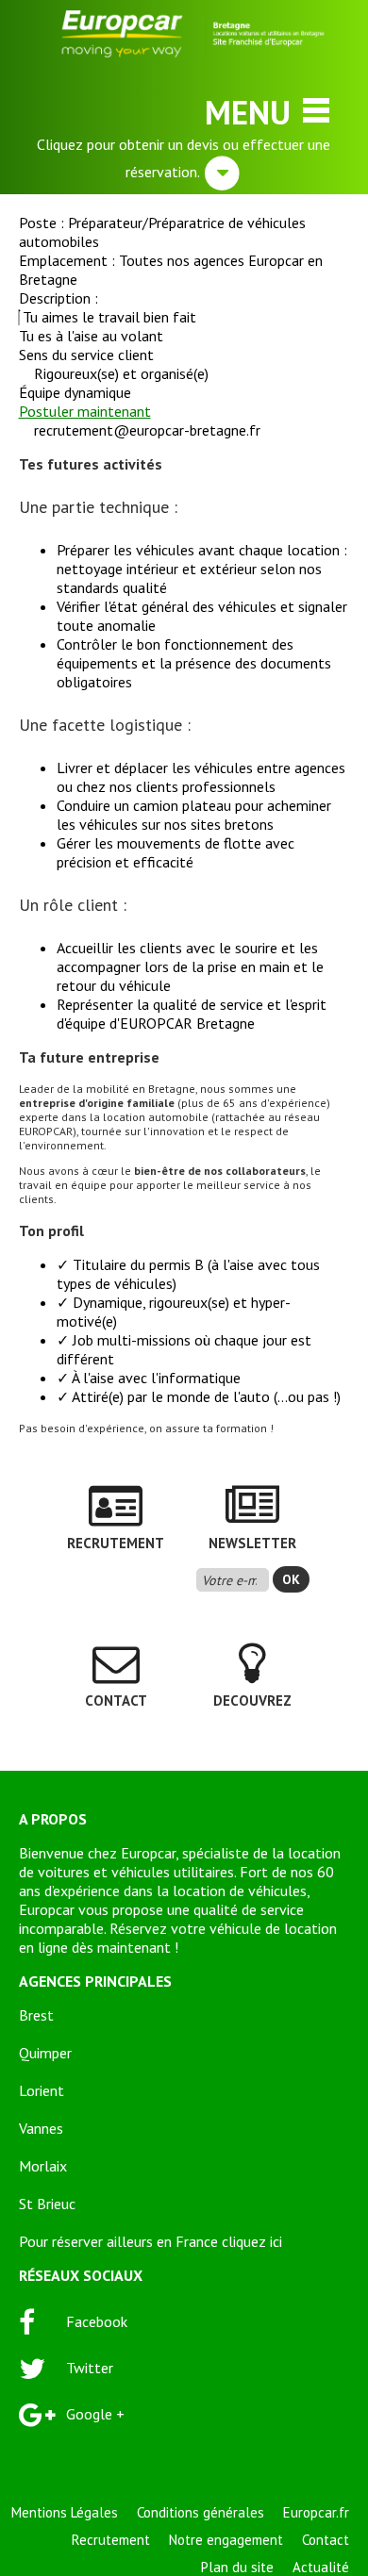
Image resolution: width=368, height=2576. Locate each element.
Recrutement (111, 2540)
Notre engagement (226, 2540)
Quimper (45, 2053)
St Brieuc (47, 2204)
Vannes (41, 2128)
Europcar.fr (316, 2512)
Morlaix (43, 2166)
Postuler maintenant (85, 411)
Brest (36, 2015)
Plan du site (237, 2567)
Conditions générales (201, 2512)
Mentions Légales (65, 2512)
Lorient (42, 2090)
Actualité (321, 2567)
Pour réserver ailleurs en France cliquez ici (151, 2241)
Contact (326, 2540)
